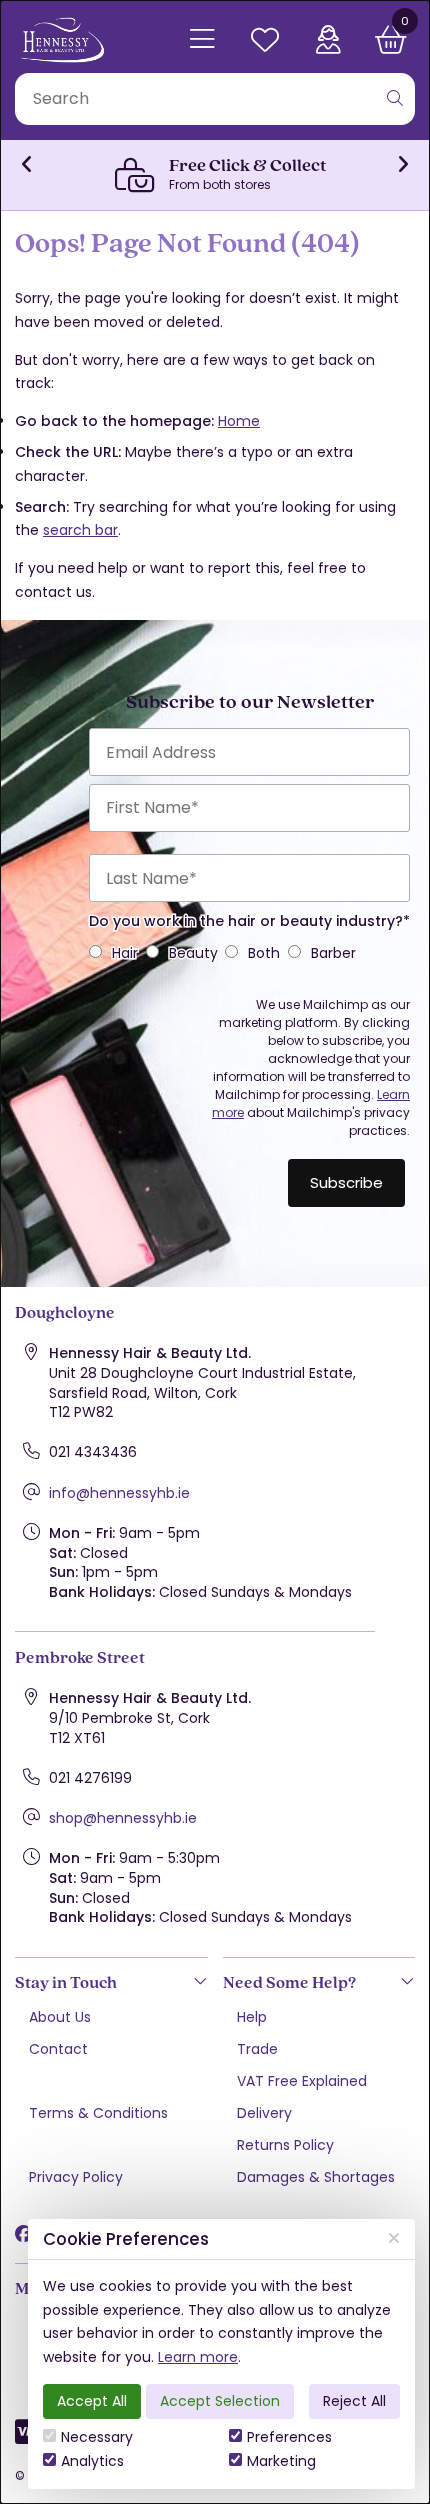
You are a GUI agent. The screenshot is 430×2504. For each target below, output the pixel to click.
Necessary (97, 2437)
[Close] (394, 2238)
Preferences (289, 2437)
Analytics (92, 2461)
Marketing (281, 2461)
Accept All (92, 2401)
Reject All (354, 2401)
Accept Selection (220, 2401)
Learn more (198, 2357)
